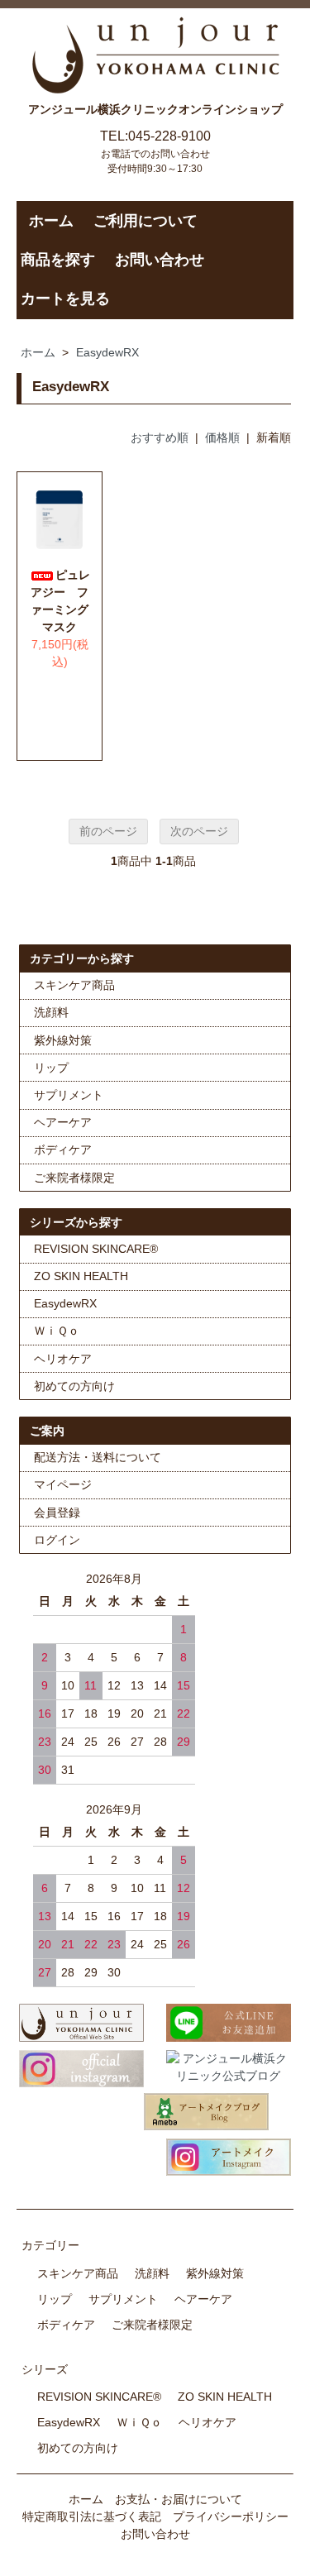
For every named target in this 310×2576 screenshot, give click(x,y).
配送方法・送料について (98, 1457)
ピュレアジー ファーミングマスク (60, 601)
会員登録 (57, 1513)
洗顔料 (51, 1012)
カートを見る (65, 299)
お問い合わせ (160, 260)
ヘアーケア (63, 1122)
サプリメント (69, 1095)
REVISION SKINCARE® (96, 1249)
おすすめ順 (160, 437)
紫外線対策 (63, 1040)
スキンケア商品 (74, 985)
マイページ (63, 1484)
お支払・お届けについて (179, 2499)
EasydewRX (107, 352)
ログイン (57, 1540)
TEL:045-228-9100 (155, 136)
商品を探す (58, 260)
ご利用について (145, 221)
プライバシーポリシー (231, 2516)
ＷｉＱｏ (57, 1331)
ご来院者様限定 (74, 1178)
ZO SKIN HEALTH (81, 1276)
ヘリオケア (63, 1359)
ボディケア (63, 1149)
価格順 (222, 437)
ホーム (51, 221)
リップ (51, 1068)
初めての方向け (74, 1386)
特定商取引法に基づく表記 (92, 2516)
